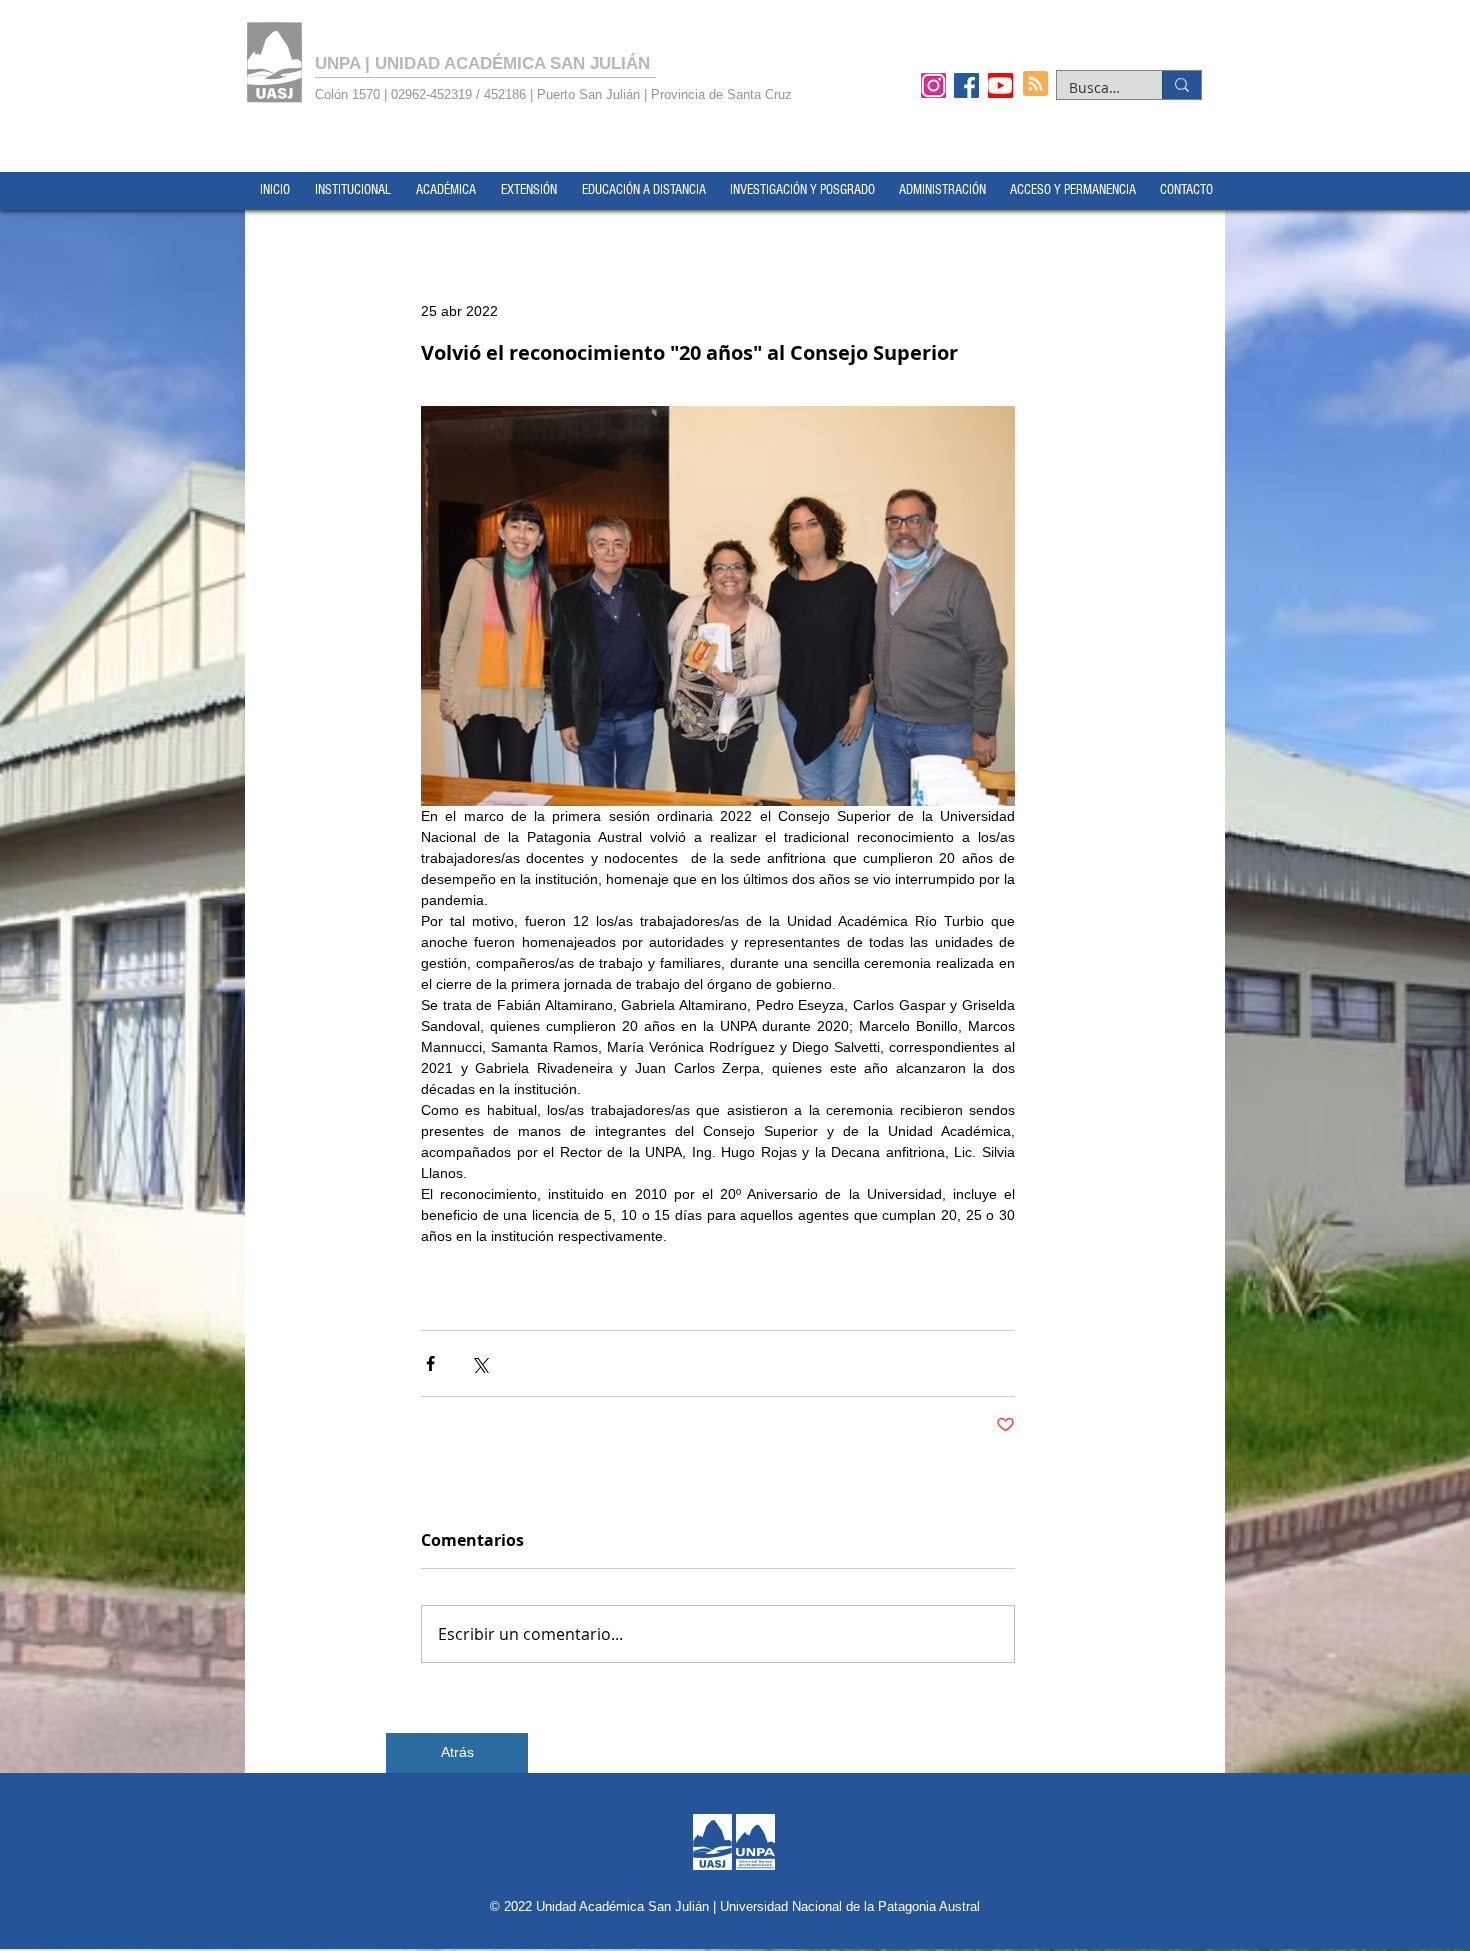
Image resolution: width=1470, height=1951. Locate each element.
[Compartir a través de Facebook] (430, 1363)
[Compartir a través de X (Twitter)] (479, 1363)
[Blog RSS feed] (1035, 84)
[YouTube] (1000, 85)
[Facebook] (966, 85)
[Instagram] (933, 85)
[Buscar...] (1181, 85)
